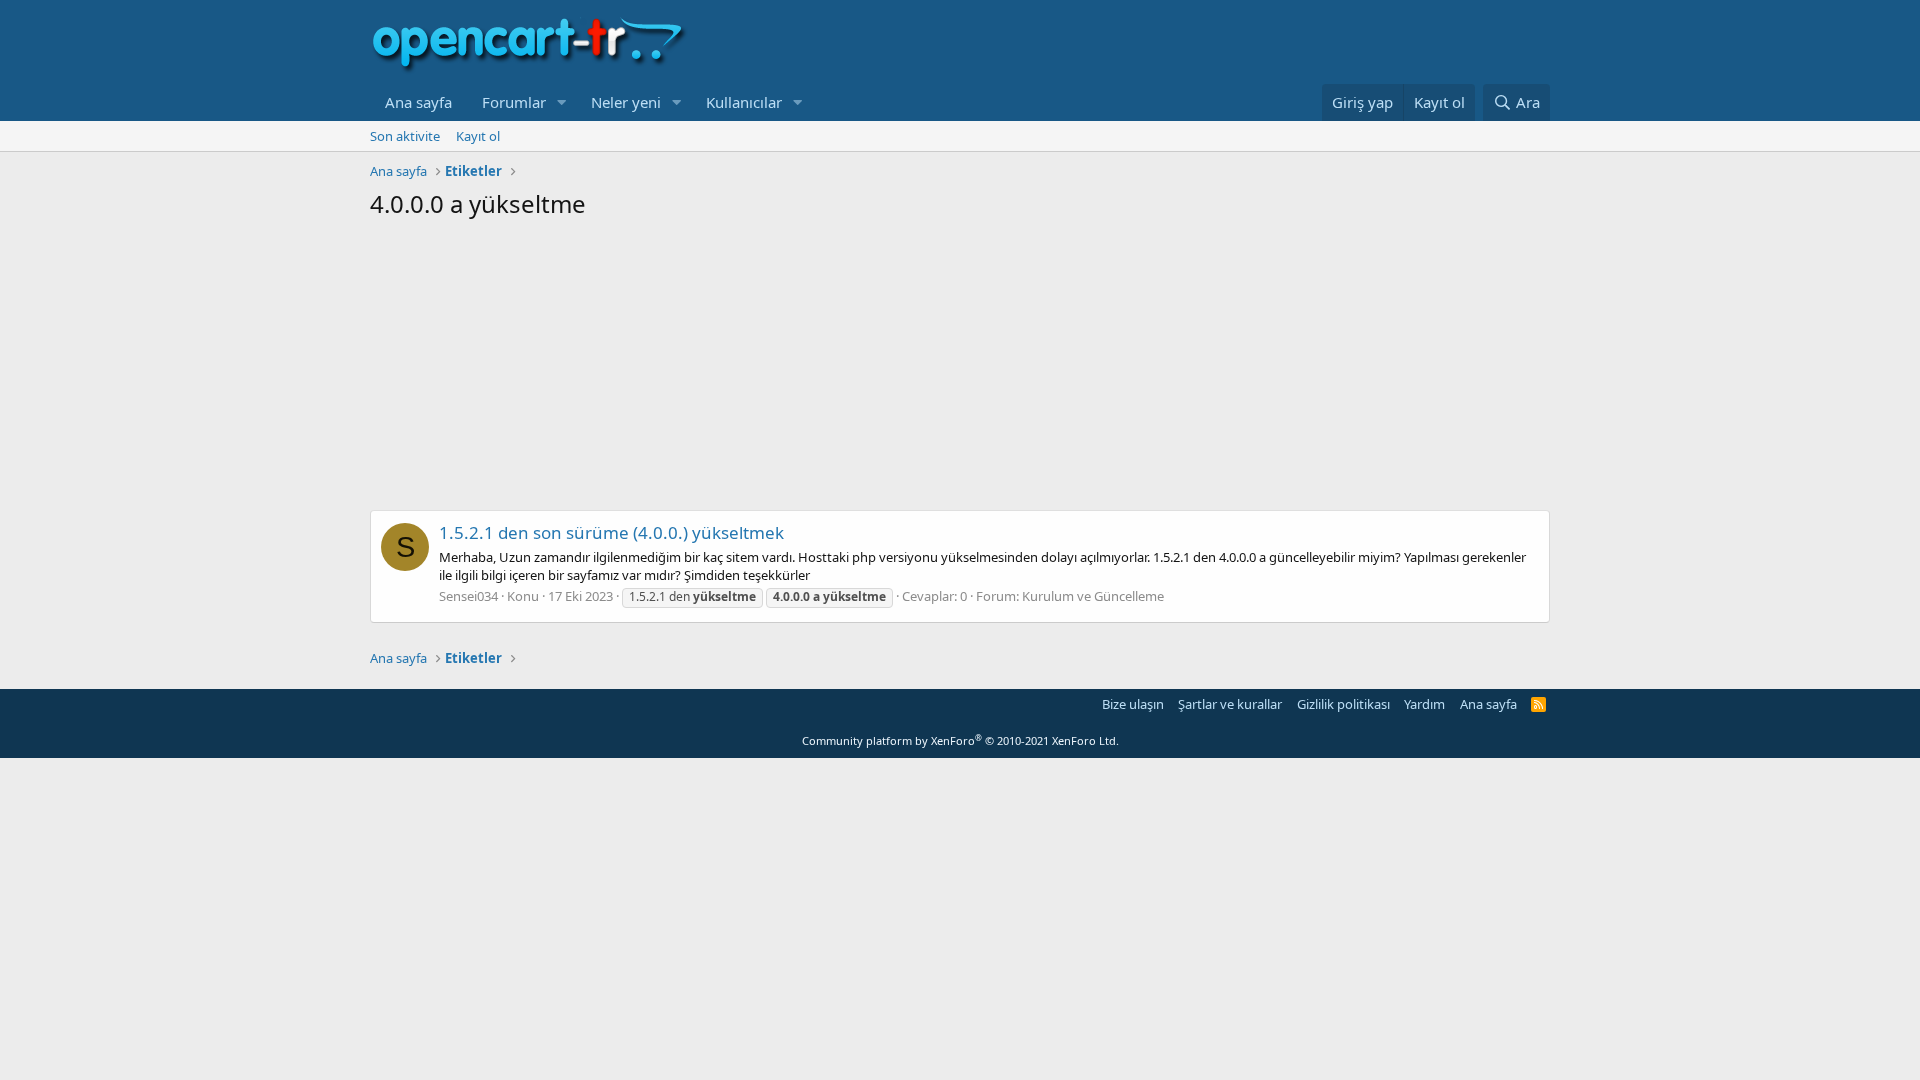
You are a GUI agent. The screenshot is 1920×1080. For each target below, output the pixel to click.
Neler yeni (626, 102)
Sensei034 (468, 596)
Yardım (1424, 704)
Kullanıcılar (744, 102)
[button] (562, 102)
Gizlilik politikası (1343, 704)
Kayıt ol (478, 136)
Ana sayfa (418, 102)
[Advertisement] (960, 370)
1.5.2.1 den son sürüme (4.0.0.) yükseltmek (611, 532)
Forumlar (514, 102)
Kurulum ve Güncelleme (1093, 596)
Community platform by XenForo (960, 740)
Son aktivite (405, 136)
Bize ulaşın (1133, 704)
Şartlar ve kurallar (1230, 704)
